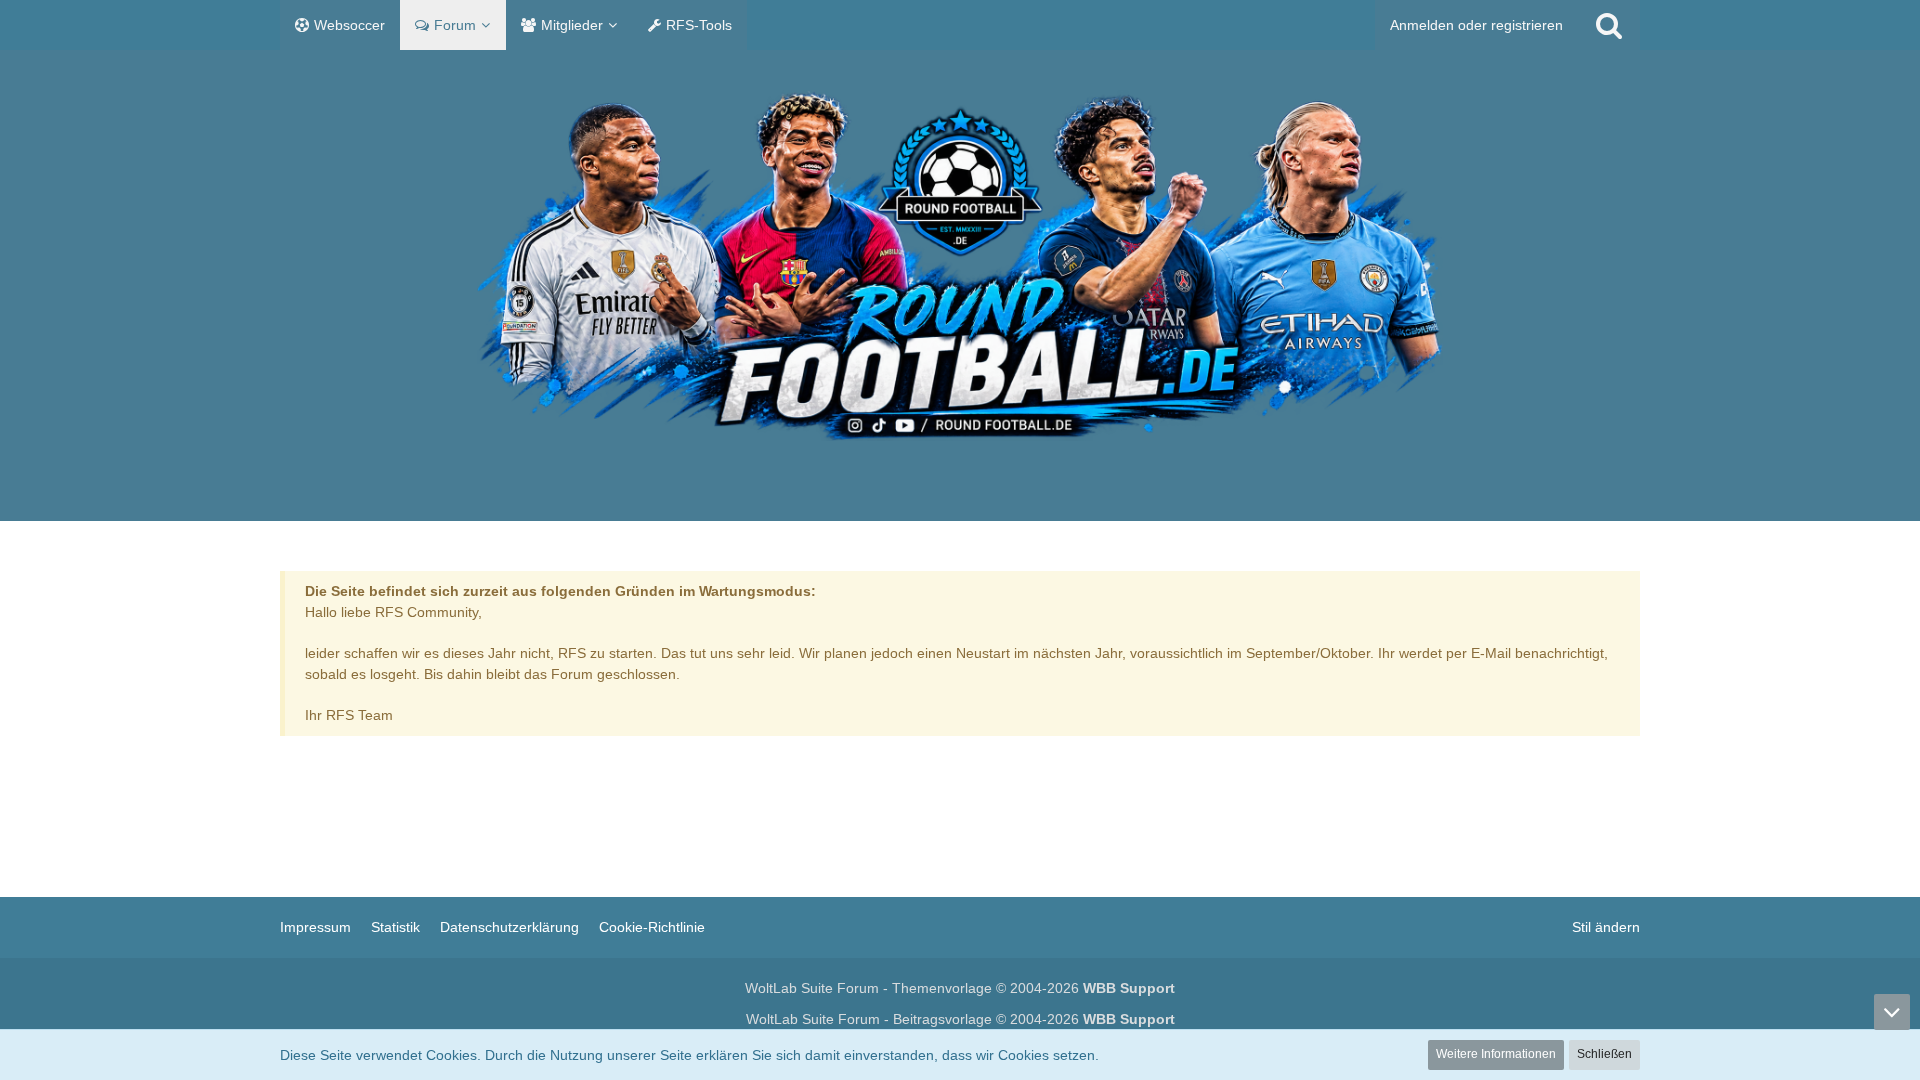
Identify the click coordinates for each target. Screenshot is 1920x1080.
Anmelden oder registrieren (1476, 25)
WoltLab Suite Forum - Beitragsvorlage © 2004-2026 (960, 1019)
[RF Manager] (960, 265)
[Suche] (1609, 25)
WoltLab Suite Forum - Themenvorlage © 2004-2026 (960, 988)
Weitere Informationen (1496, 1054)
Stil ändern (1606, 927)
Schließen (1604, 1054)
